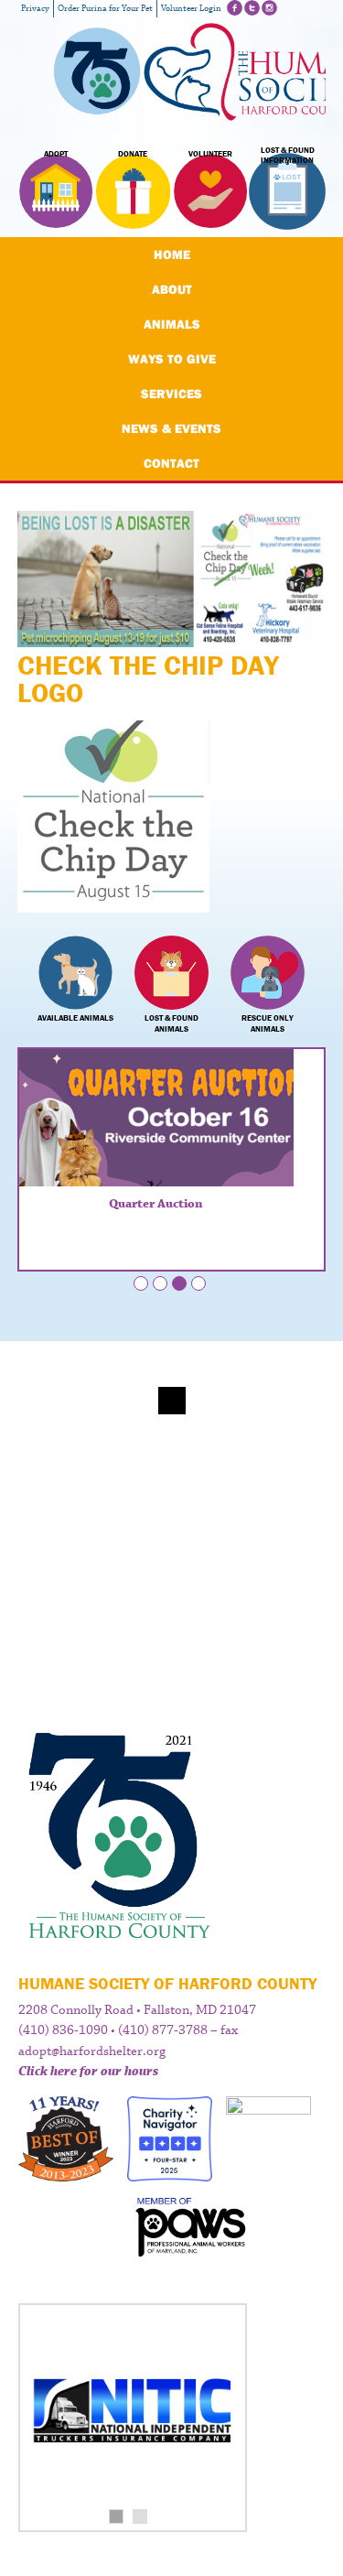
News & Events (171, 428)
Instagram (269, 8)
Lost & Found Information (288, 156)
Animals (172, 324)
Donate (133, 154)
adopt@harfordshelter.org (92, 2051)
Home (172, 254)
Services (171, 394)
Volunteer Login (191, 9)
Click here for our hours (88, 2072)
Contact (171, 463)
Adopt (56, 154)
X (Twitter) (252, 8)
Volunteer (210, 154)
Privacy (35, 9)
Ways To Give (172, 359)
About (172, 289)
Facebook (235, 8)
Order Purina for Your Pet (105, 9)
